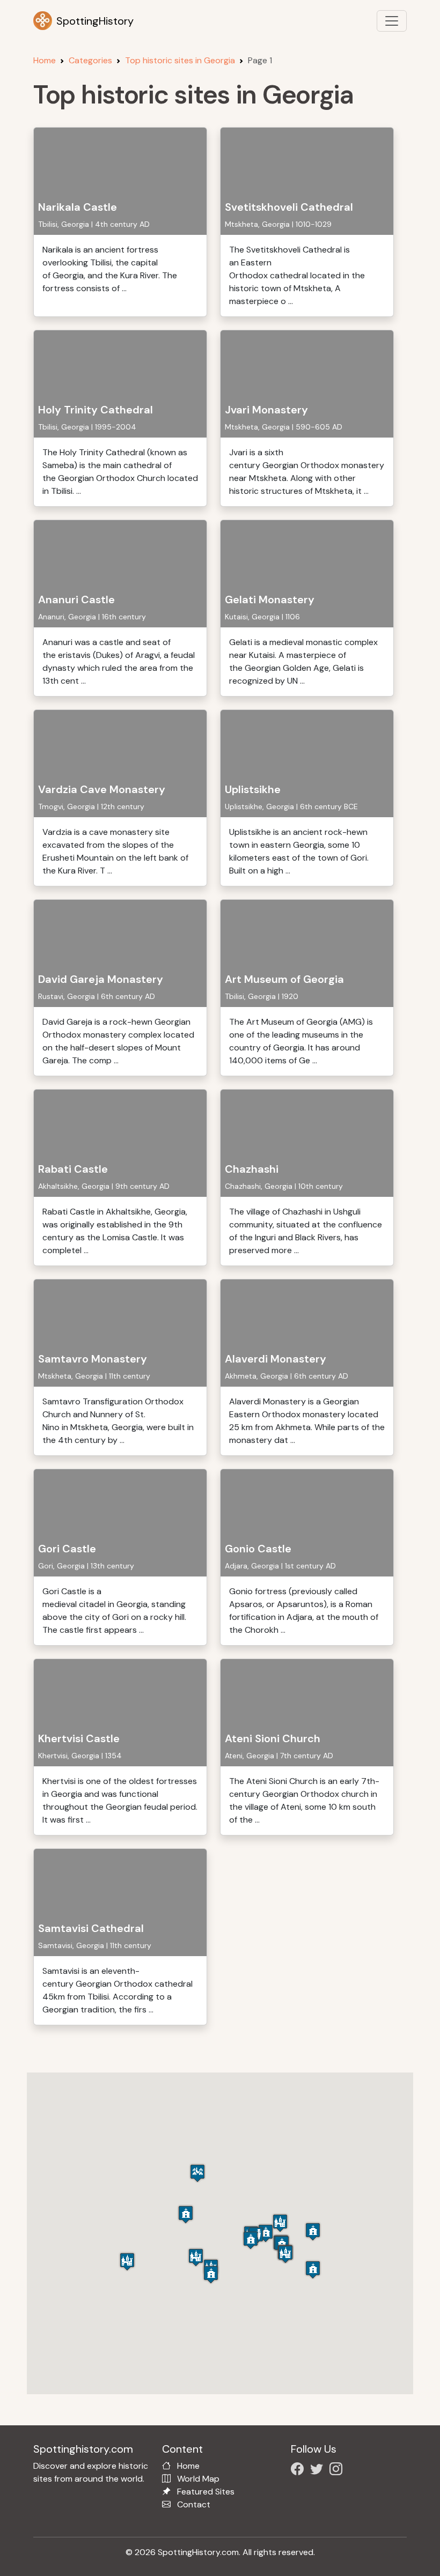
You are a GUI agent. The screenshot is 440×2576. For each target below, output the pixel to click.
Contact (194, 2504)
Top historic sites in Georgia (180, 60)
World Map (198, 2479)
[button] (280, 2223)
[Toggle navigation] (392, 21)
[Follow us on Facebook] (299, 2471)
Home (45, 60)
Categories (90, 60)
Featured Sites (206, 2492)
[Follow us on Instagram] (338, 2471)
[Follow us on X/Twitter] (319, 2471)
